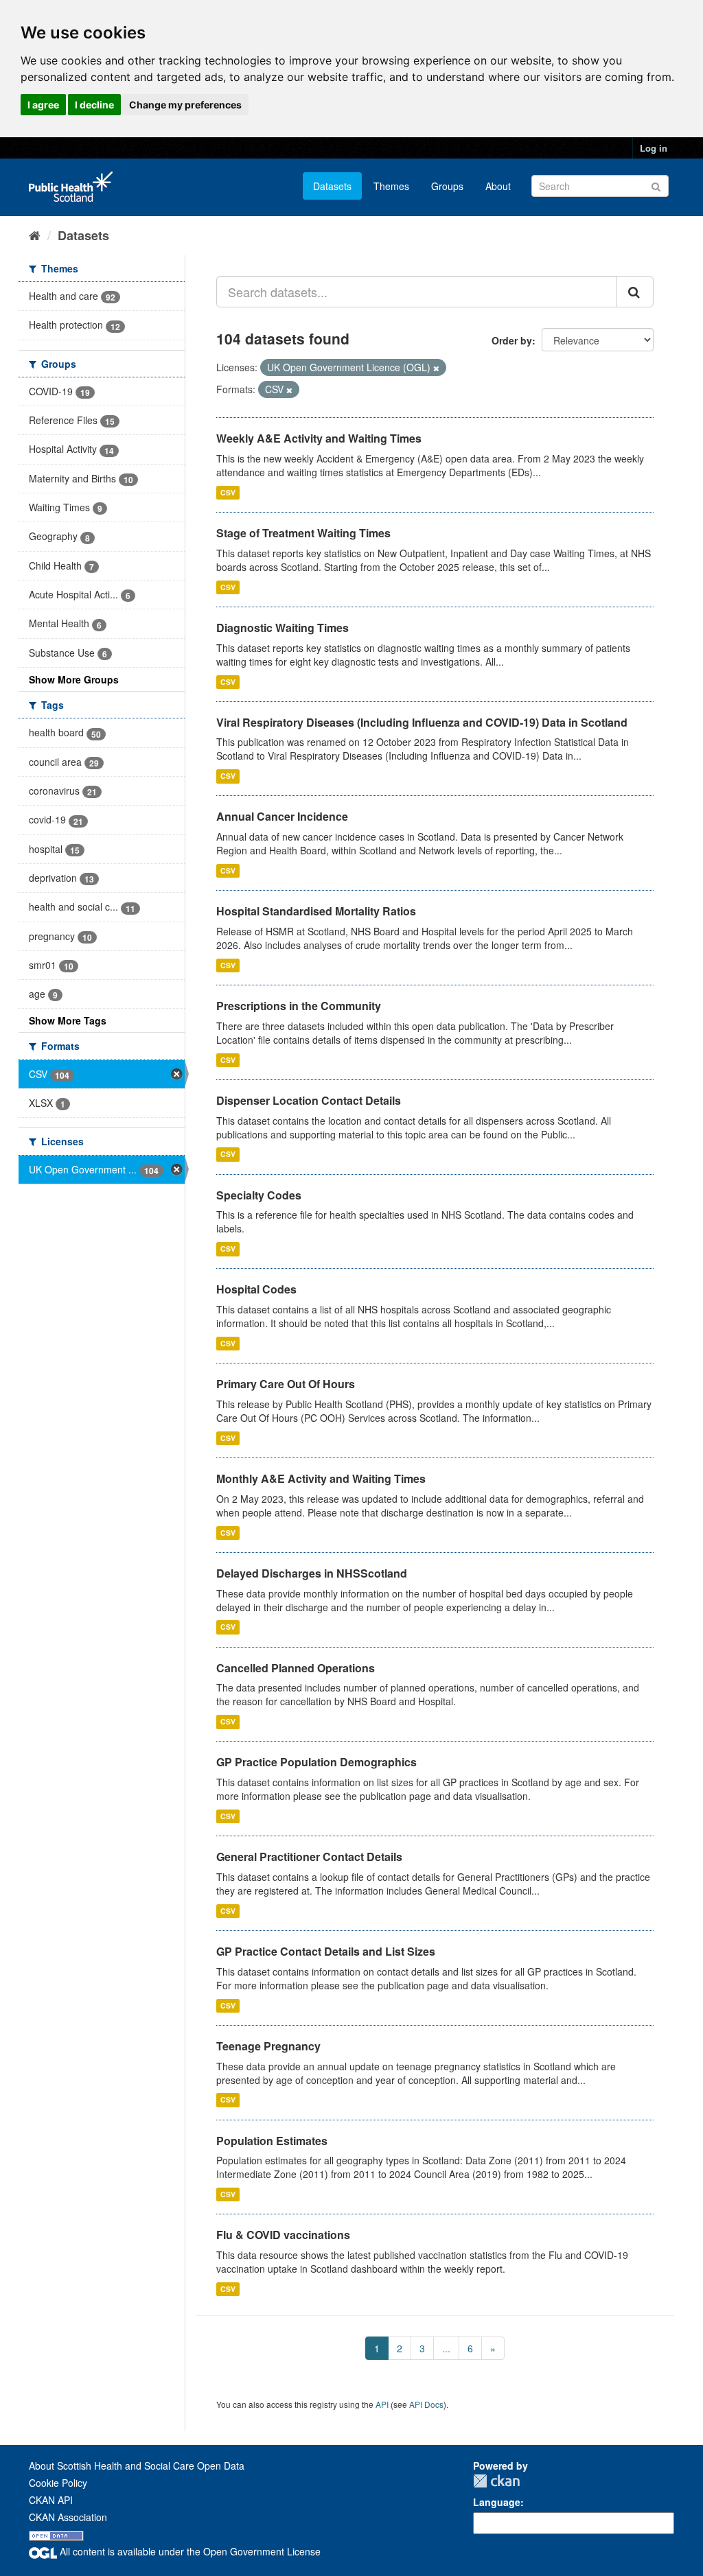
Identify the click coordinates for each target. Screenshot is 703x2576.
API (382, 2404)
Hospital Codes (256, 1289)
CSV (228, 492)
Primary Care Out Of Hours (286, 1384)
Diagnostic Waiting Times (283, 628)
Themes (391, 186)
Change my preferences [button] (185, 105)
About (498, 186)
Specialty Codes (259, 1195)
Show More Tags (68, 1020)
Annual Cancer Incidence (282, 816)
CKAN (496, 2481)
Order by (512, 340)
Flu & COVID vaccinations (283, 2235)
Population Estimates (272, 2141)
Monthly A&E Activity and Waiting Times (321, 1478)
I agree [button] (43, 105)
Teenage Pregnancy (268, 2046)
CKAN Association (68, 2517)
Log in (654, 148)
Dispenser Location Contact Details (309, 1100)
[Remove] (436, 368)
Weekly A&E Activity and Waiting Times (319, 438)
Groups (447, 186)
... (446, 2348)
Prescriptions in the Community (299, 1006)
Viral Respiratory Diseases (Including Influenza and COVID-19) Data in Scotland (422, 722)
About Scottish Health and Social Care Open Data (137, 2466)
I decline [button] (94, 105)
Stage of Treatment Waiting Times (303, 533)
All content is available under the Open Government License (189, 2551)
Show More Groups (74, 679)
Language (497, 2502)
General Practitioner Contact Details (309, 1857)
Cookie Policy (58, 2483)
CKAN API (51, 2500)
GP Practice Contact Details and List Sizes (326, 1951)
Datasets (332, 186)
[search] (635, 292)
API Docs (426, 2404)
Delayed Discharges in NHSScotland (312, 1573)
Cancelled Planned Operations (296, 1668)
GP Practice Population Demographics (316, 1762)
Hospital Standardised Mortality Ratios (316, 911)
